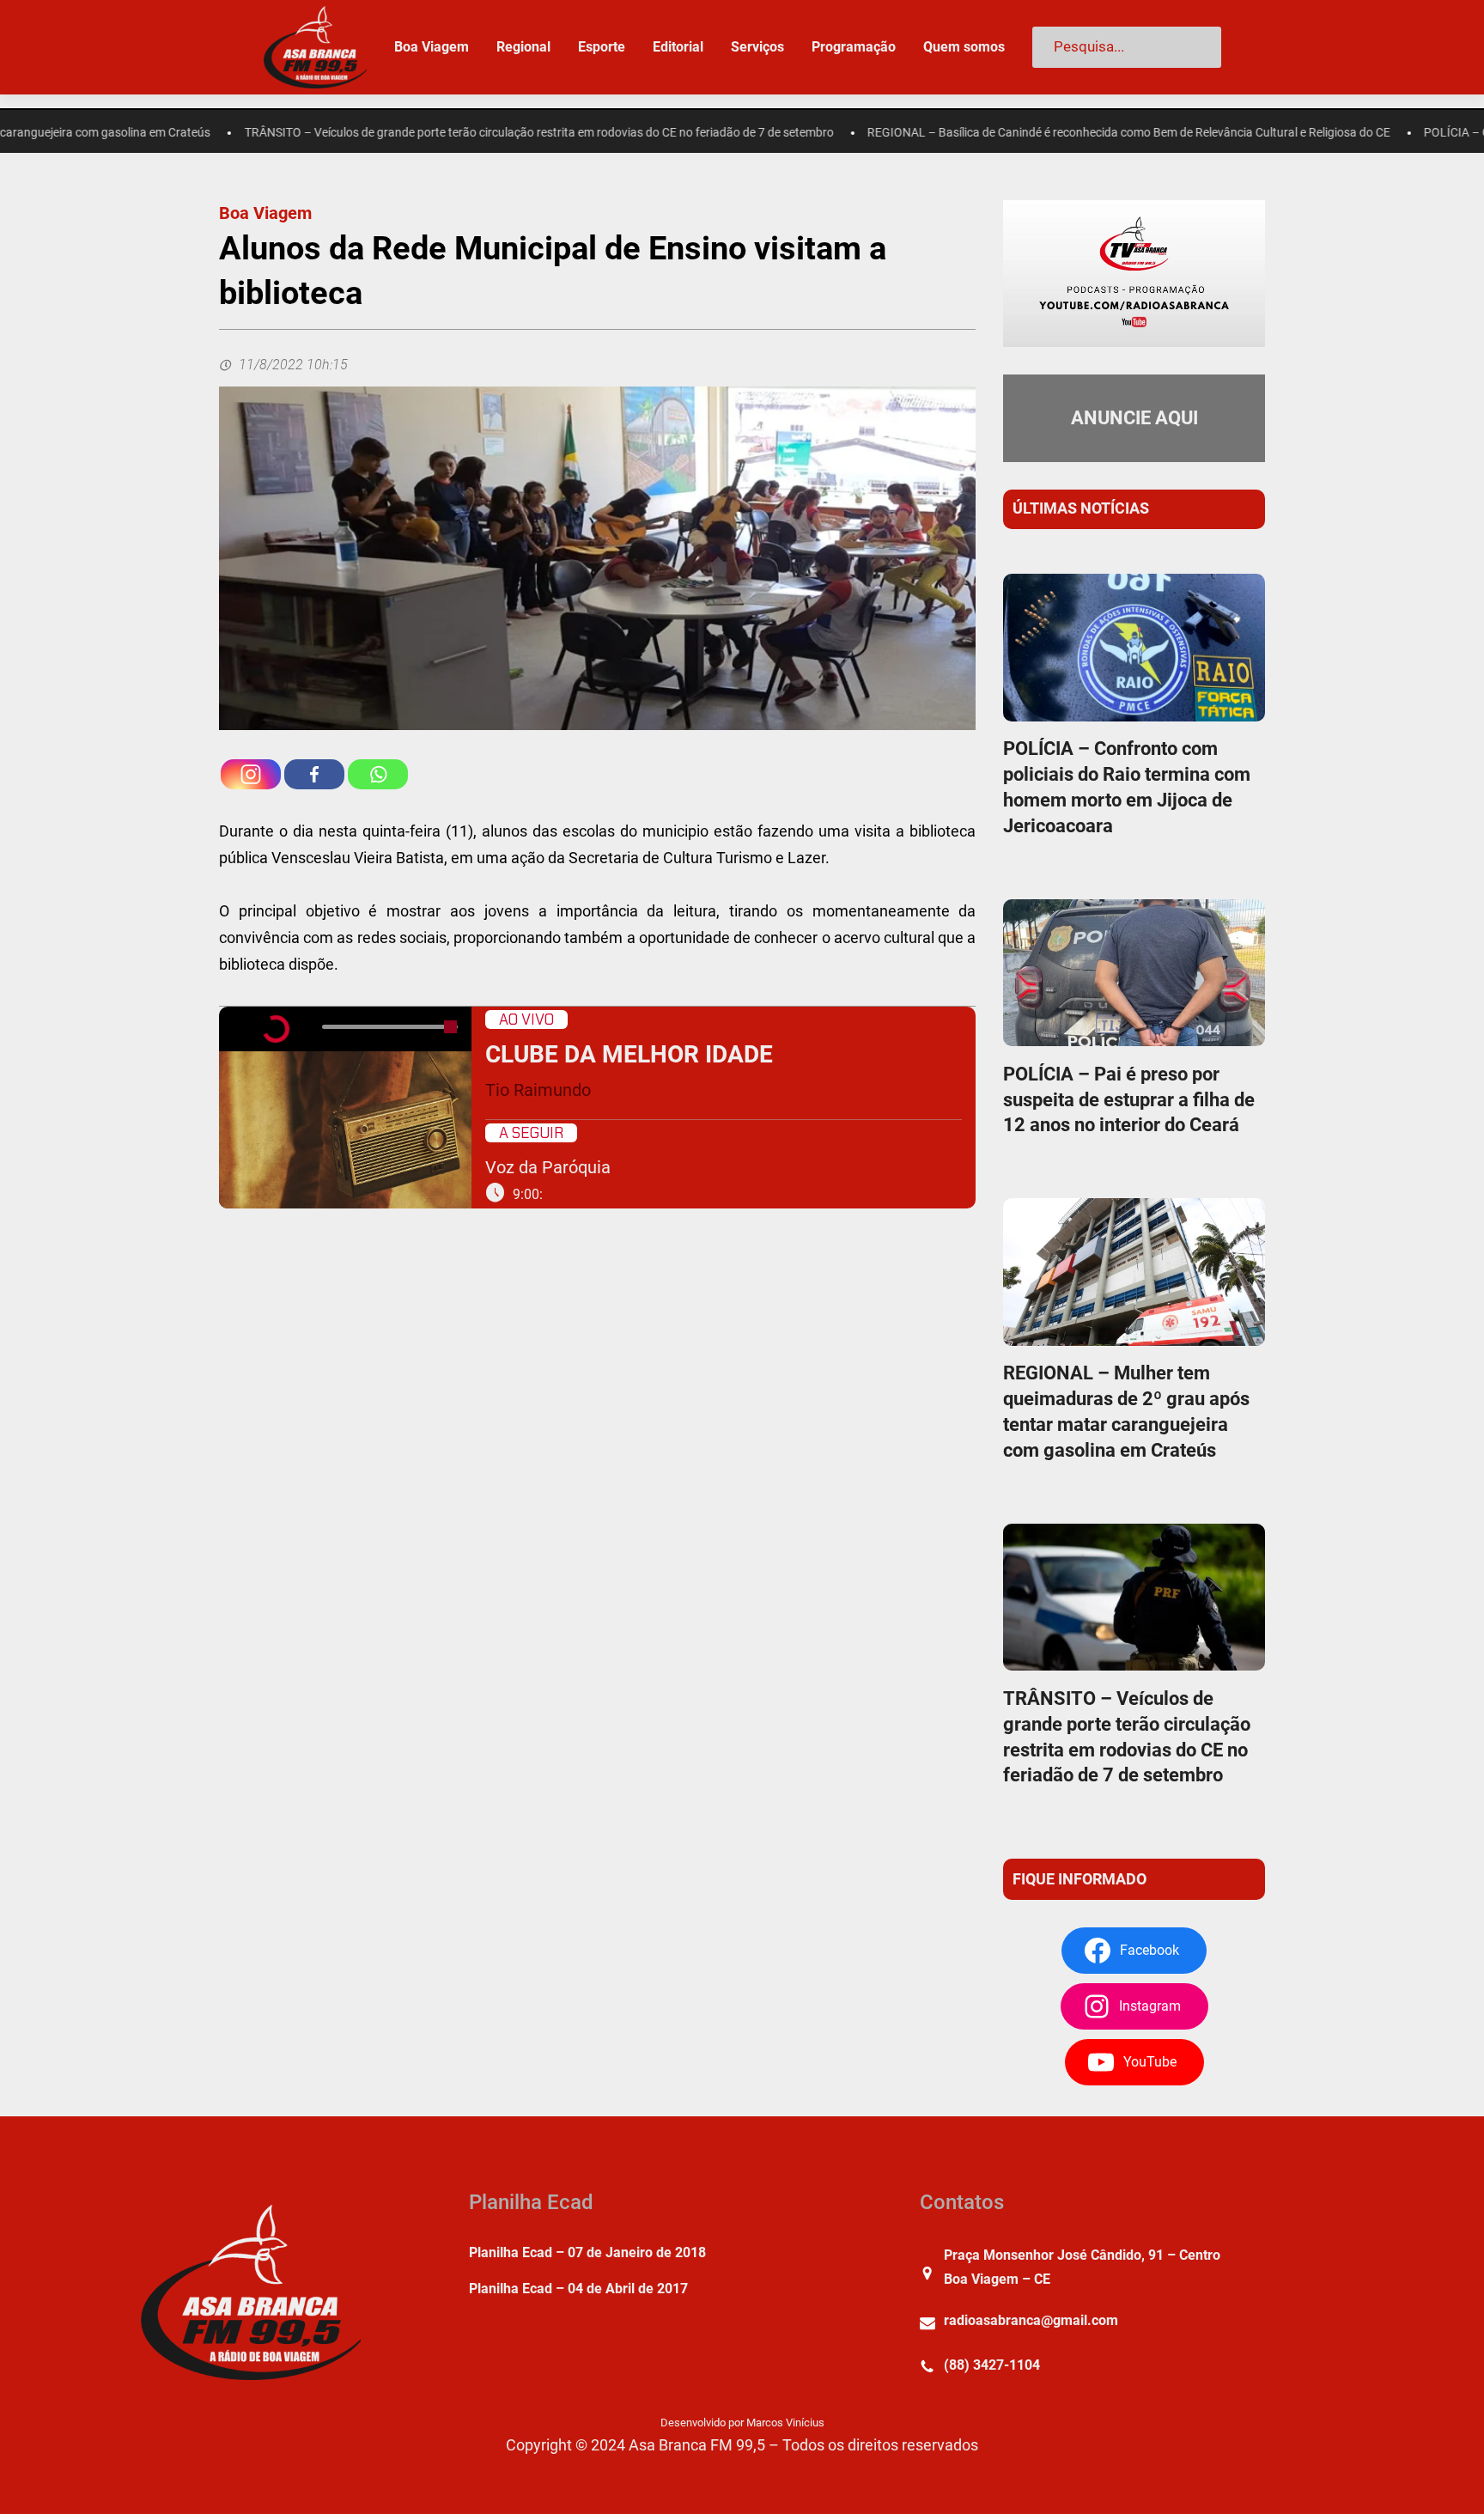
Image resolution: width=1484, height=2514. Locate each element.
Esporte (602, 47)
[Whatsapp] (378, 774)
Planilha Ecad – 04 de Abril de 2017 (578, 2289)
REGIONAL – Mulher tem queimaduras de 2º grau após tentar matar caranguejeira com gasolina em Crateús (1126, 1412)
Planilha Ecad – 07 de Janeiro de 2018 (587, 2252)
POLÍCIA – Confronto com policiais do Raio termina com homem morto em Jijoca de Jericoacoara (1127, 787)
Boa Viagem (265, 213)
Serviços (757, 47)
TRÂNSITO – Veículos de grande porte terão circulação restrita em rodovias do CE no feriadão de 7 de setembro (451, 133)
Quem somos (964, 47)
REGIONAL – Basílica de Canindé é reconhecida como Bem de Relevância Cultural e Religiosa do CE (1040, 133)
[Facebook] (314, 774)
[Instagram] (251, 774)
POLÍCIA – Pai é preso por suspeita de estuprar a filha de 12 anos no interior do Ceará (1129, 1100)
